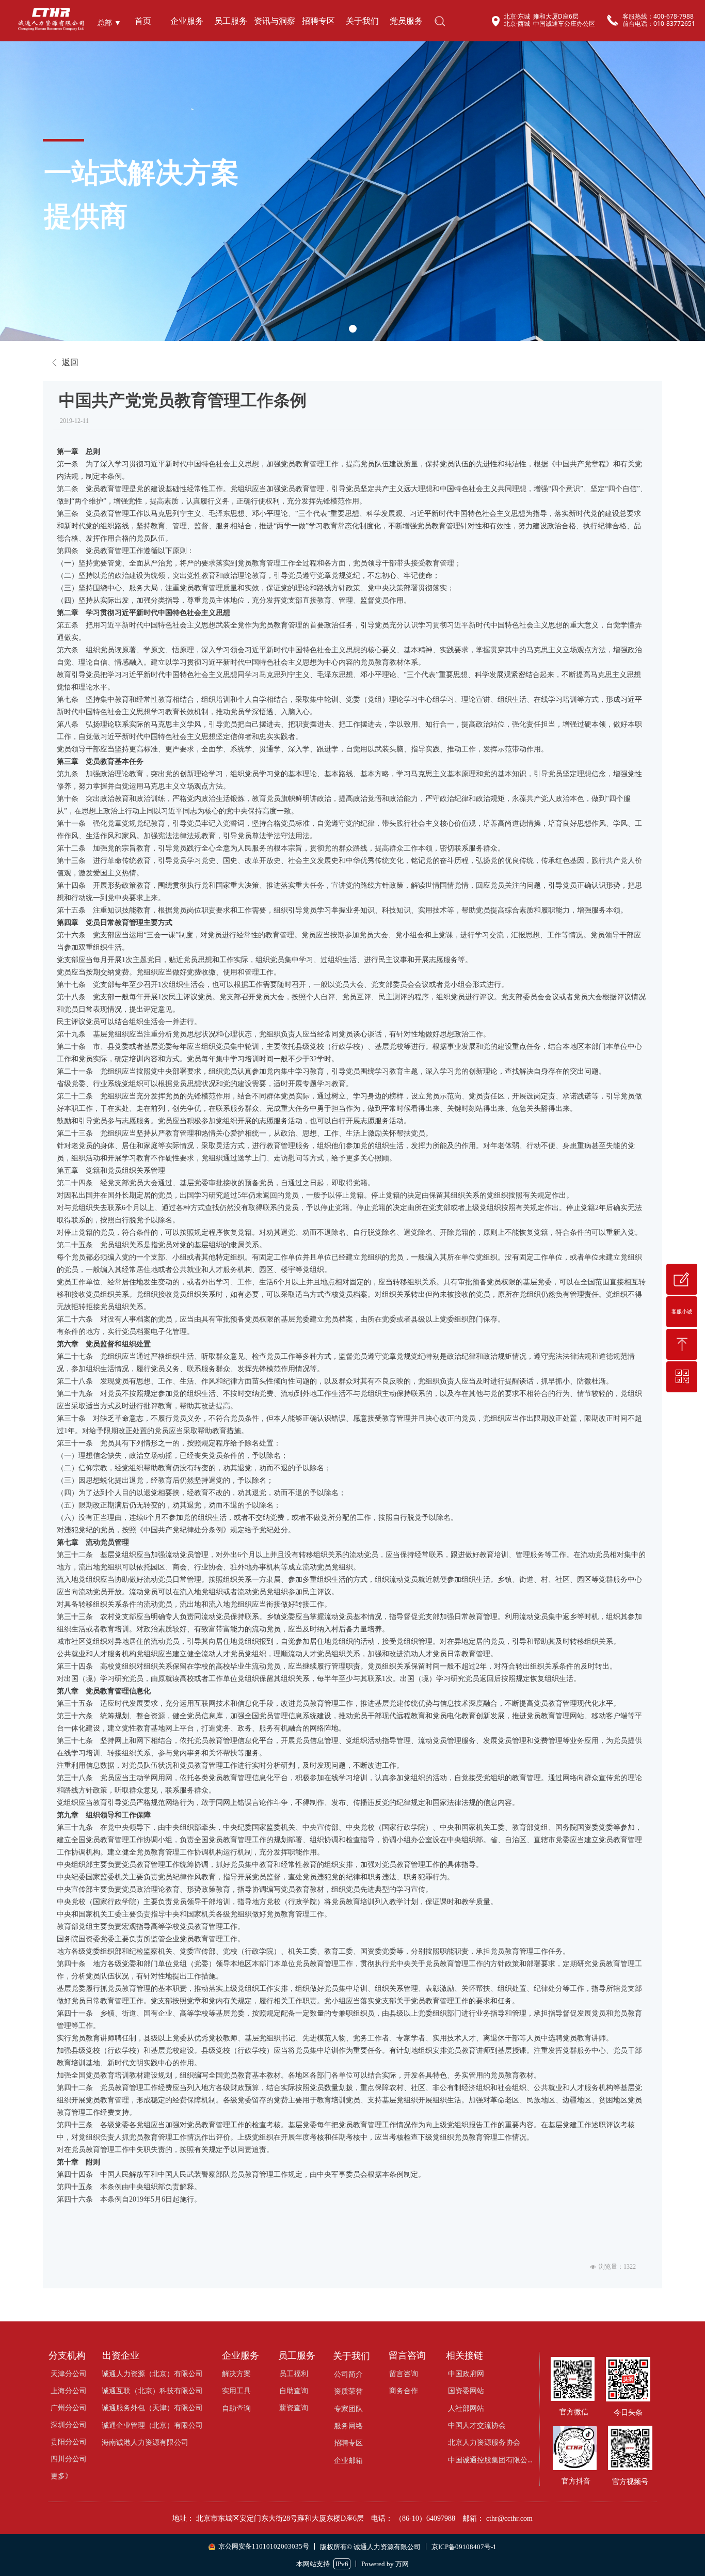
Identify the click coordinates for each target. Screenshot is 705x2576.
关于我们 (362, 21)
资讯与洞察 (275, 21)
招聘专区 (318, 21)
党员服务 (406, 21)
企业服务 (187, 21)
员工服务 (231, 21)
